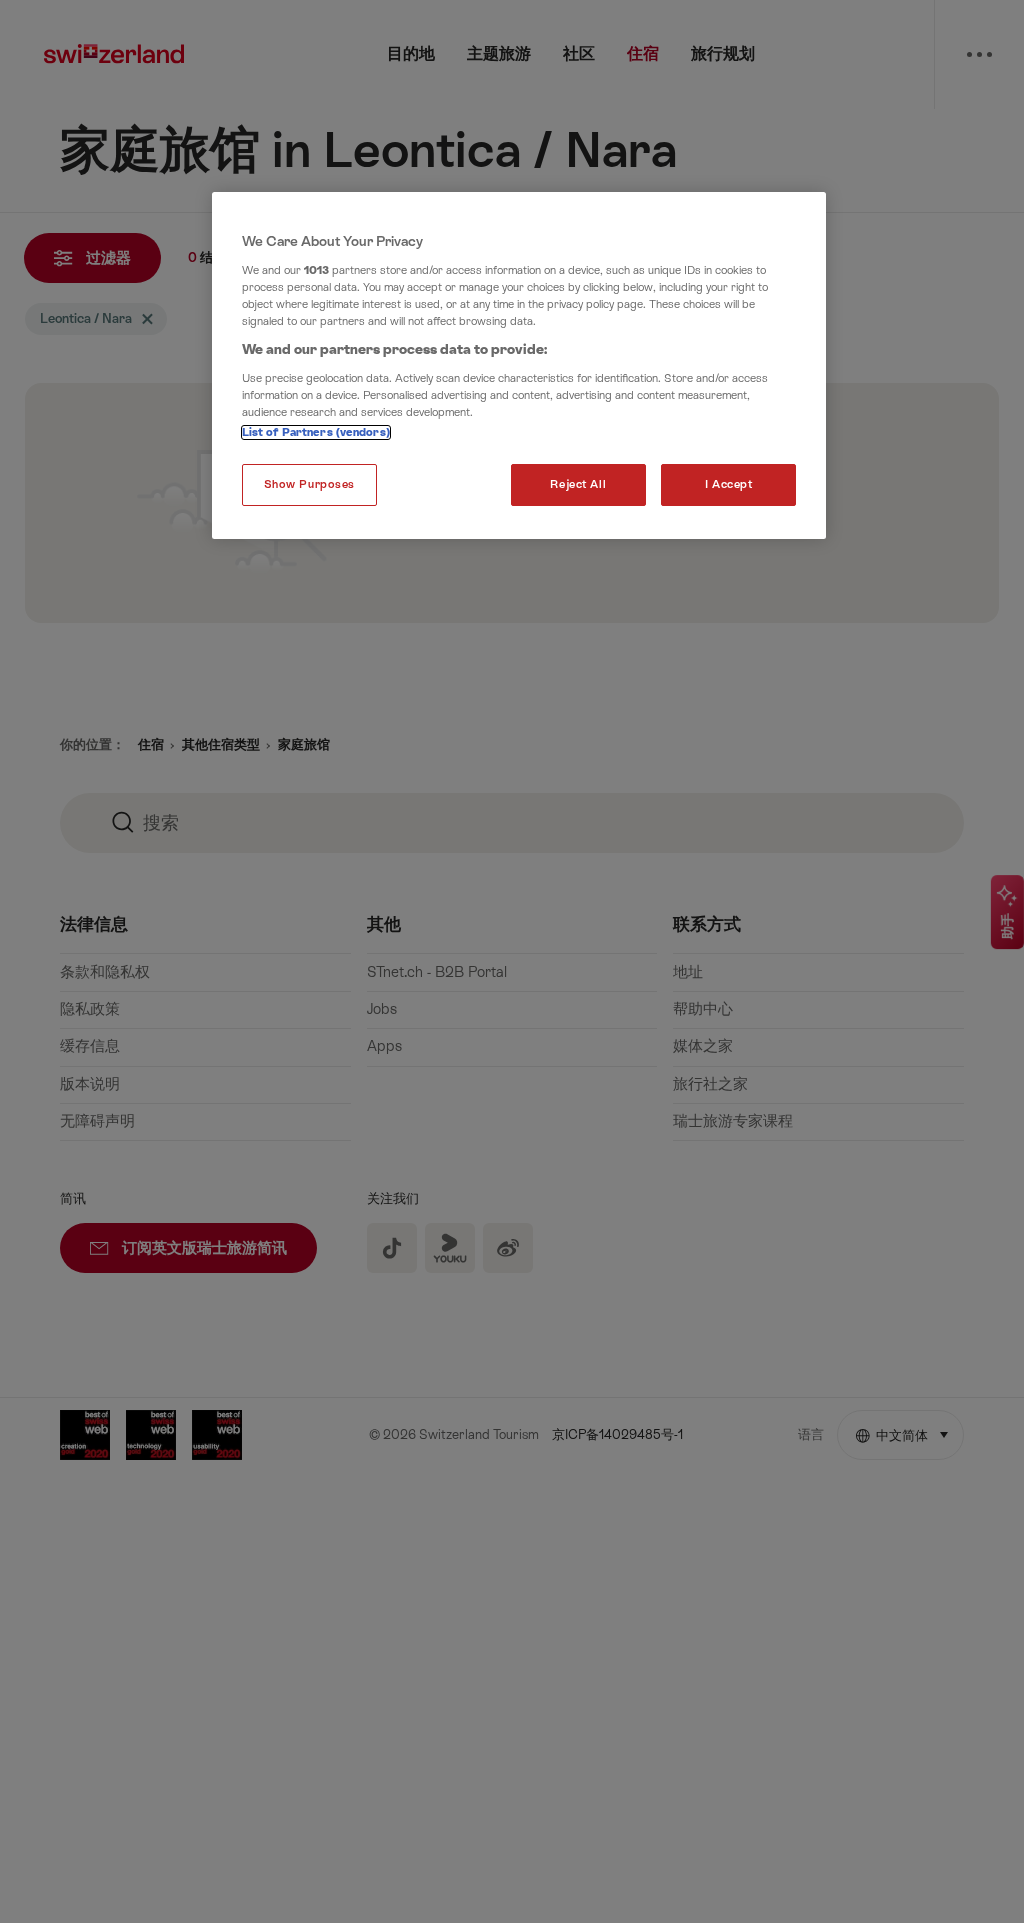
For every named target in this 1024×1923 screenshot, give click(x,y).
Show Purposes (309, 484)
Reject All (578, 484)
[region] (519, 365)
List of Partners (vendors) (316, 432)
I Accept (729, 484)
